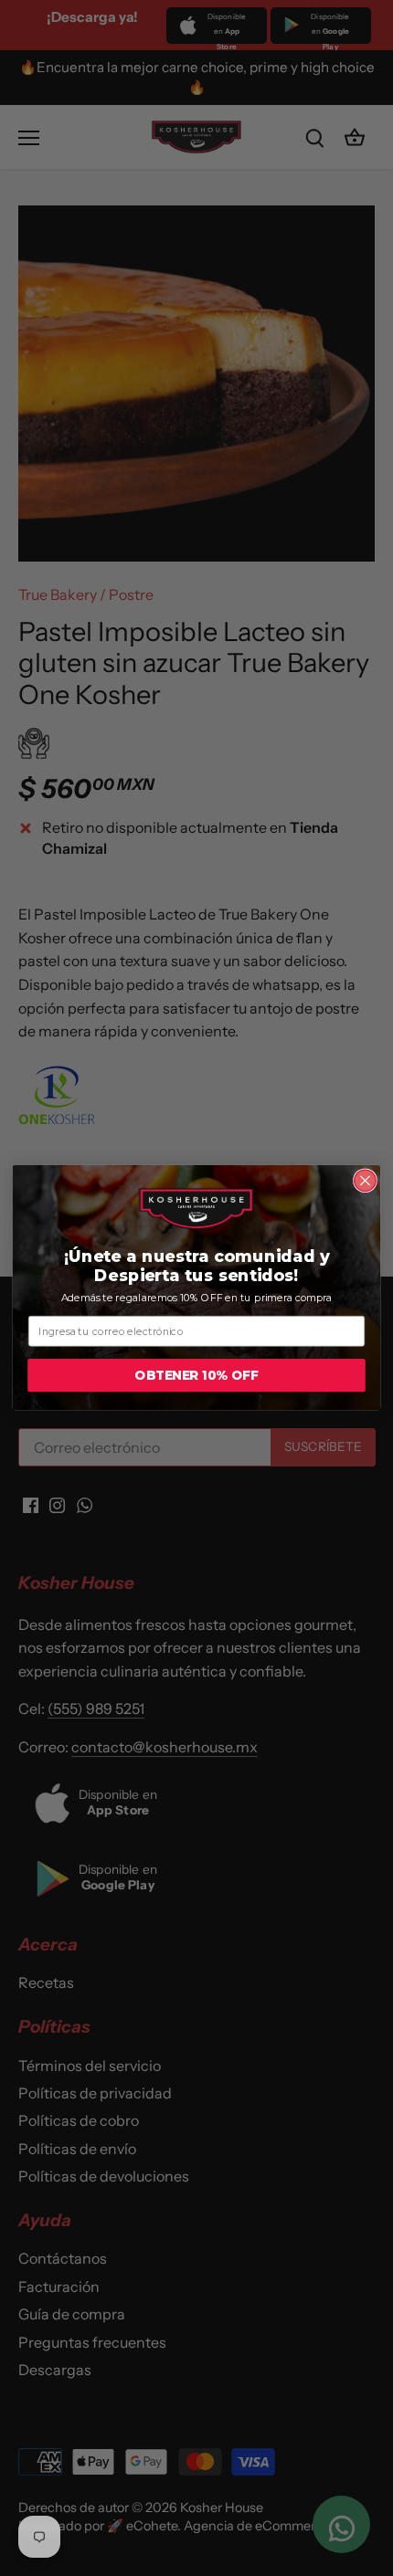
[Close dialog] (366, 1181)
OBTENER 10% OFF (196, 1376)
